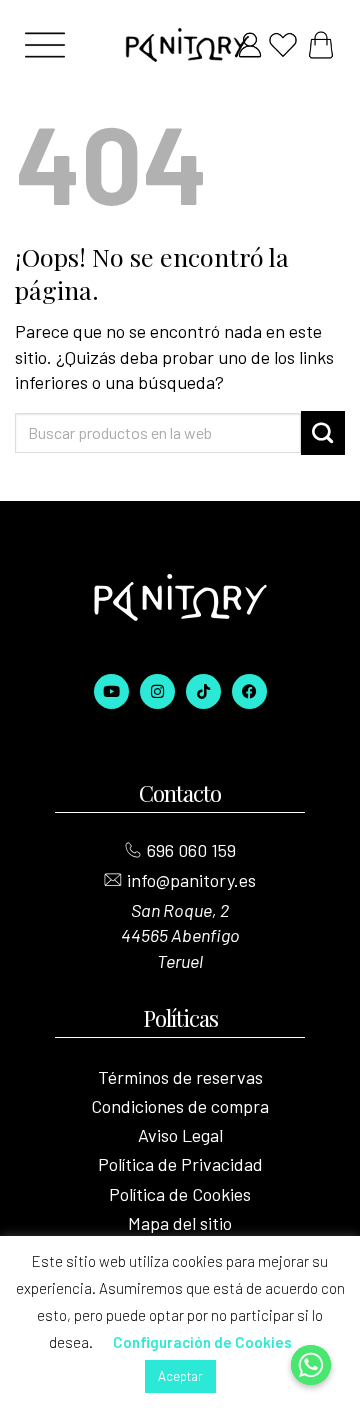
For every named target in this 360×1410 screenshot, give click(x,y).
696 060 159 (191, 850)
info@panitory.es (191, 880)
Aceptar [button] (180, 1376)
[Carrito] (321, 45)
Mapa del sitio (180, 1223)
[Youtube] (111, 691)
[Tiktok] (203, 691)
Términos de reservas (180, 1077)
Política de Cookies (180, 1194)
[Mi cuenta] (250, 45)
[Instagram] (157, 691)
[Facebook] (249, 691)
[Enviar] (323, 433)
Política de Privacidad (180, 1164)
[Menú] (45, 45)
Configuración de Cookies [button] (202, 1342)
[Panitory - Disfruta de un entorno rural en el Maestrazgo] (180, 45)
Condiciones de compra (180, 1106)
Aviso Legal (180, 1135)
